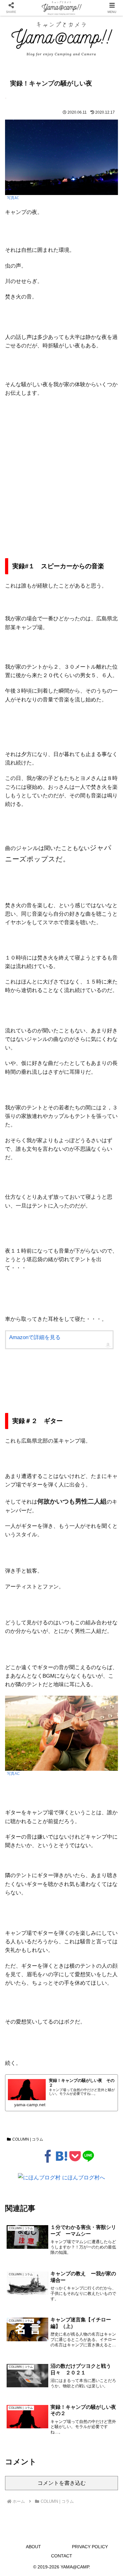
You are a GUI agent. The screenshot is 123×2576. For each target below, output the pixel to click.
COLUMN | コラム (28, 2139)
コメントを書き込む (62, 2483)
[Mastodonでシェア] (48, 1958)
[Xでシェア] (35, 2156)
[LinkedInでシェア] (61, 1992)
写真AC (13, 198)
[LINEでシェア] (88, 2156)
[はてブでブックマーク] (61, 2156)
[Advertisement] (61, 469)
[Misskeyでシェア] (102, 1958)
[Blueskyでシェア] (75, 1958)
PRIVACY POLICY (90, 2547)
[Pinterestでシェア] (34, 1992)
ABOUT (33, 2547)
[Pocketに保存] (75, 2156)
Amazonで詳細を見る (35, 1337)
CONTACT (62, 2556)
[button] (89, 1992)
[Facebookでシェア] (48, 2156)
